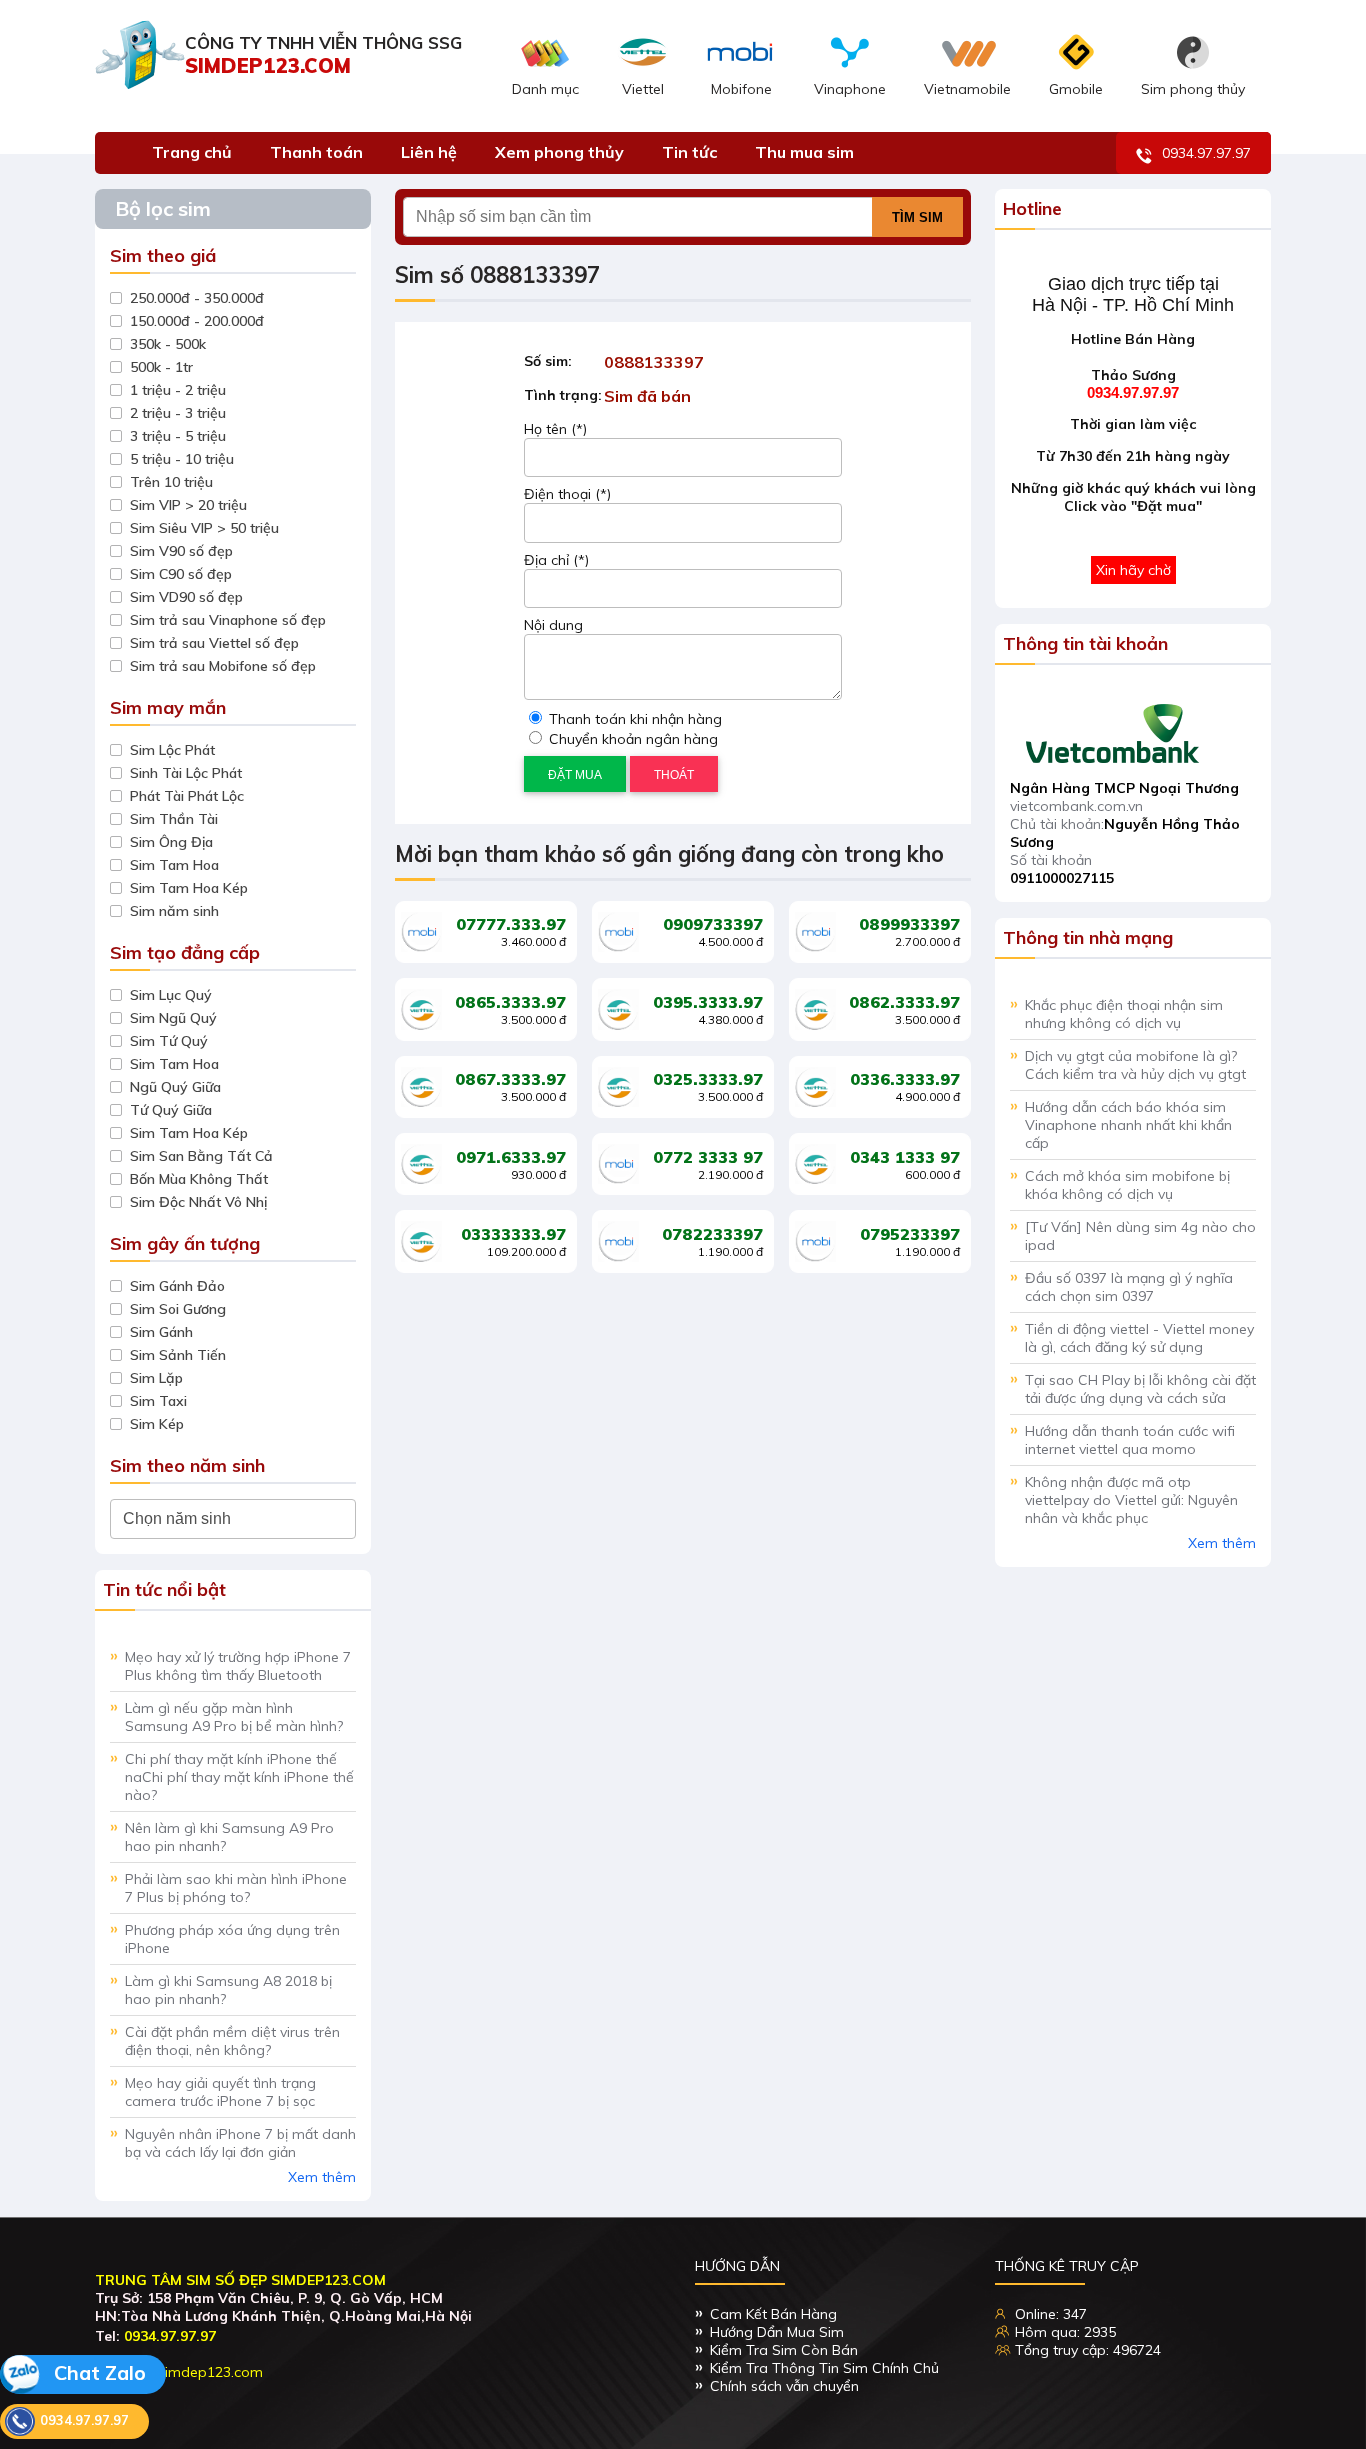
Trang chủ (192, 152)
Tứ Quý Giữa (171, 1110)
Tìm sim (917, 217)
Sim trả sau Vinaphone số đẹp (228, 620)
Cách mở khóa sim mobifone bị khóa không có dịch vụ (1127, 1185)
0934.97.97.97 (1206, 153)
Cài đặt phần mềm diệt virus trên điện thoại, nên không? (232, 2041)
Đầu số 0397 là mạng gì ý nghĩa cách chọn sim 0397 (1129, 1287)
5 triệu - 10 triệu (182, 459)
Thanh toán (316, 152)
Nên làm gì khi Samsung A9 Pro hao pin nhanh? (229, 1837)
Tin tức (689, 152)
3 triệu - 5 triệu (178, 436)
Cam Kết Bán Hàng (773, 2314)
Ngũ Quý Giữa (175, 1087)
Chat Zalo (97, 2372)
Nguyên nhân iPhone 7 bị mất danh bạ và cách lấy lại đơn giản (240, 2143)
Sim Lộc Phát (172, 750)
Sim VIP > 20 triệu (188, 505)
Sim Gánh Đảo (177, 1286)
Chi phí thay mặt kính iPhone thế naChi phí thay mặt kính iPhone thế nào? (239, 1777)
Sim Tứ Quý (169, 1041)
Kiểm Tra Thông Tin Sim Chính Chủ (824, 2368)
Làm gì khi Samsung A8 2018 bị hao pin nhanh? (228, 1990)
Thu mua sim (804, 152)
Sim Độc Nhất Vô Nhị (198, 1202)
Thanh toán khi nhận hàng (633, 719)
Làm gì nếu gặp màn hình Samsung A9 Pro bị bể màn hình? (234, 1717)
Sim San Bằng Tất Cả (201, 1156)
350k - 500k (168, 344)
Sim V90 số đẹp (181, 551)
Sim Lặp (156, 1378)
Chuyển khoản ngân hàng (631, 739)
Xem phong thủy (559, 152)
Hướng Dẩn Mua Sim (777, 2332)
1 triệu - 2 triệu (178, 390)
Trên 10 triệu (171, 482)
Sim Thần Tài (174, 819)
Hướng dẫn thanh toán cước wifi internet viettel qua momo (1130, 1440)
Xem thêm (322, 2177)
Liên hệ (429, 152)
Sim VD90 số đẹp (186, 597)
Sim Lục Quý (171, 995)
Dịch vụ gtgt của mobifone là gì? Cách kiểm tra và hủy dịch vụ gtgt (1135, 1065)
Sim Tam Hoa (174, 865)
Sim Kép (157, 1424)
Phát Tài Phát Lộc (187, 796)
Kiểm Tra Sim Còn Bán (784, 2350)
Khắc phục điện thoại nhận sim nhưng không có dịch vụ (1124, 1014)
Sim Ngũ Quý (173, 1018)
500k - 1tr (161, 367)
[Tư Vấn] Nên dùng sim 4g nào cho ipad (1140, 1236)
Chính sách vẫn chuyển (784, 2386)
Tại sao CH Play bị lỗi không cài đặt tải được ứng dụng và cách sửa (1140, 1389)
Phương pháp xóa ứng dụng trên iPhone (232, 1939)
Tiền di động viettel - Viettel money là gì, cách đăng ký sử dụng (1139, 1338)
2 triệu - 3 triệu (178, 413)
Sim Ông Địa (171, 842)
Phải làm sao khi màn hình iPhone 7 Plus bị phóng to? (236, 1888)
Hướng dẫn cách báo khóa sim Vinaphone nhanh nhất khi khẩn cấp (1128, 1125)
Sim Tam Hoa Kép (189, 888)
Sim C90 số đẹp (181, 574)
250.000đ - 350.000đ (197, 298)
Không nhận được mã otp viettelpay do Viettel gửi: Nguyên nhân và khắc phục (1131, 1500)
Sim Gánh (161, 1332)
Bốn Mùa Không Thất (199, 1179)
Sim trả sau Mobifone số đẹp (223, 666)
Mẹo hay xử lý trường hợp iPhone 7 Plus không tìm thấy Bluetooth (238, 1666)
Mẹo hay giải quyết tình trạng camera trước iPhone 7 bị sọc (220, 2092)
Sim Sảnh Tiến (178, 1355)
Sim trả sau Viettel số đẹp (214, 643)
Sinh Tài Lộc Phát (186, 773)
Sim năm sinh (174, 911)
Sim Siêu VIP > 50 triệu (204, 528)
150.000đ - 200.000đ (197, 321)
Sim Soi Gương (178, 1309)
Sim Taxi (158, 1401)
